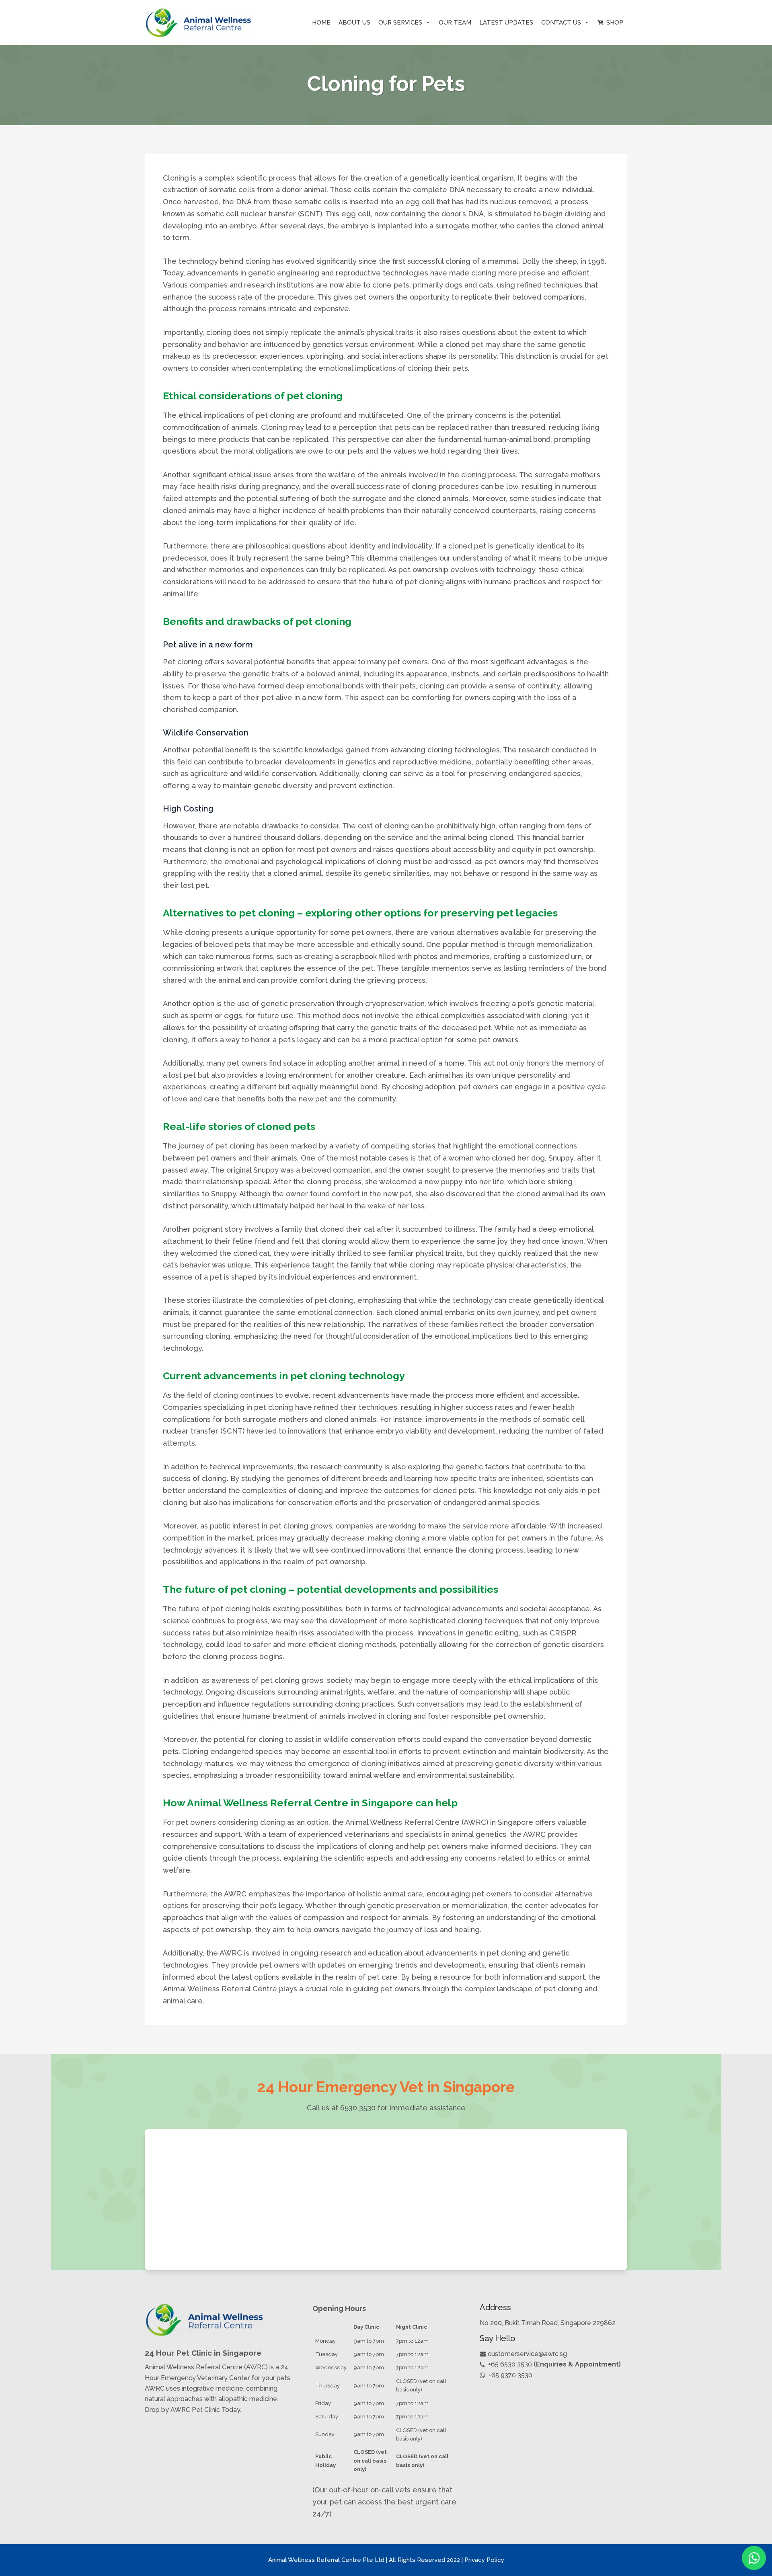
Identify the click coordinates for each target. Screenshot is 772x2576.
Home (321, 23)
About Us (354, 23)
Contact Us (561, 23)
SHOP (613, 23)
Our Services (400, 23)
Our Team (455, 23)
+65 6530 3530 (510, 2364)
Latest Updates (506, 23)
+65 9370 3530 (510, 2375)
